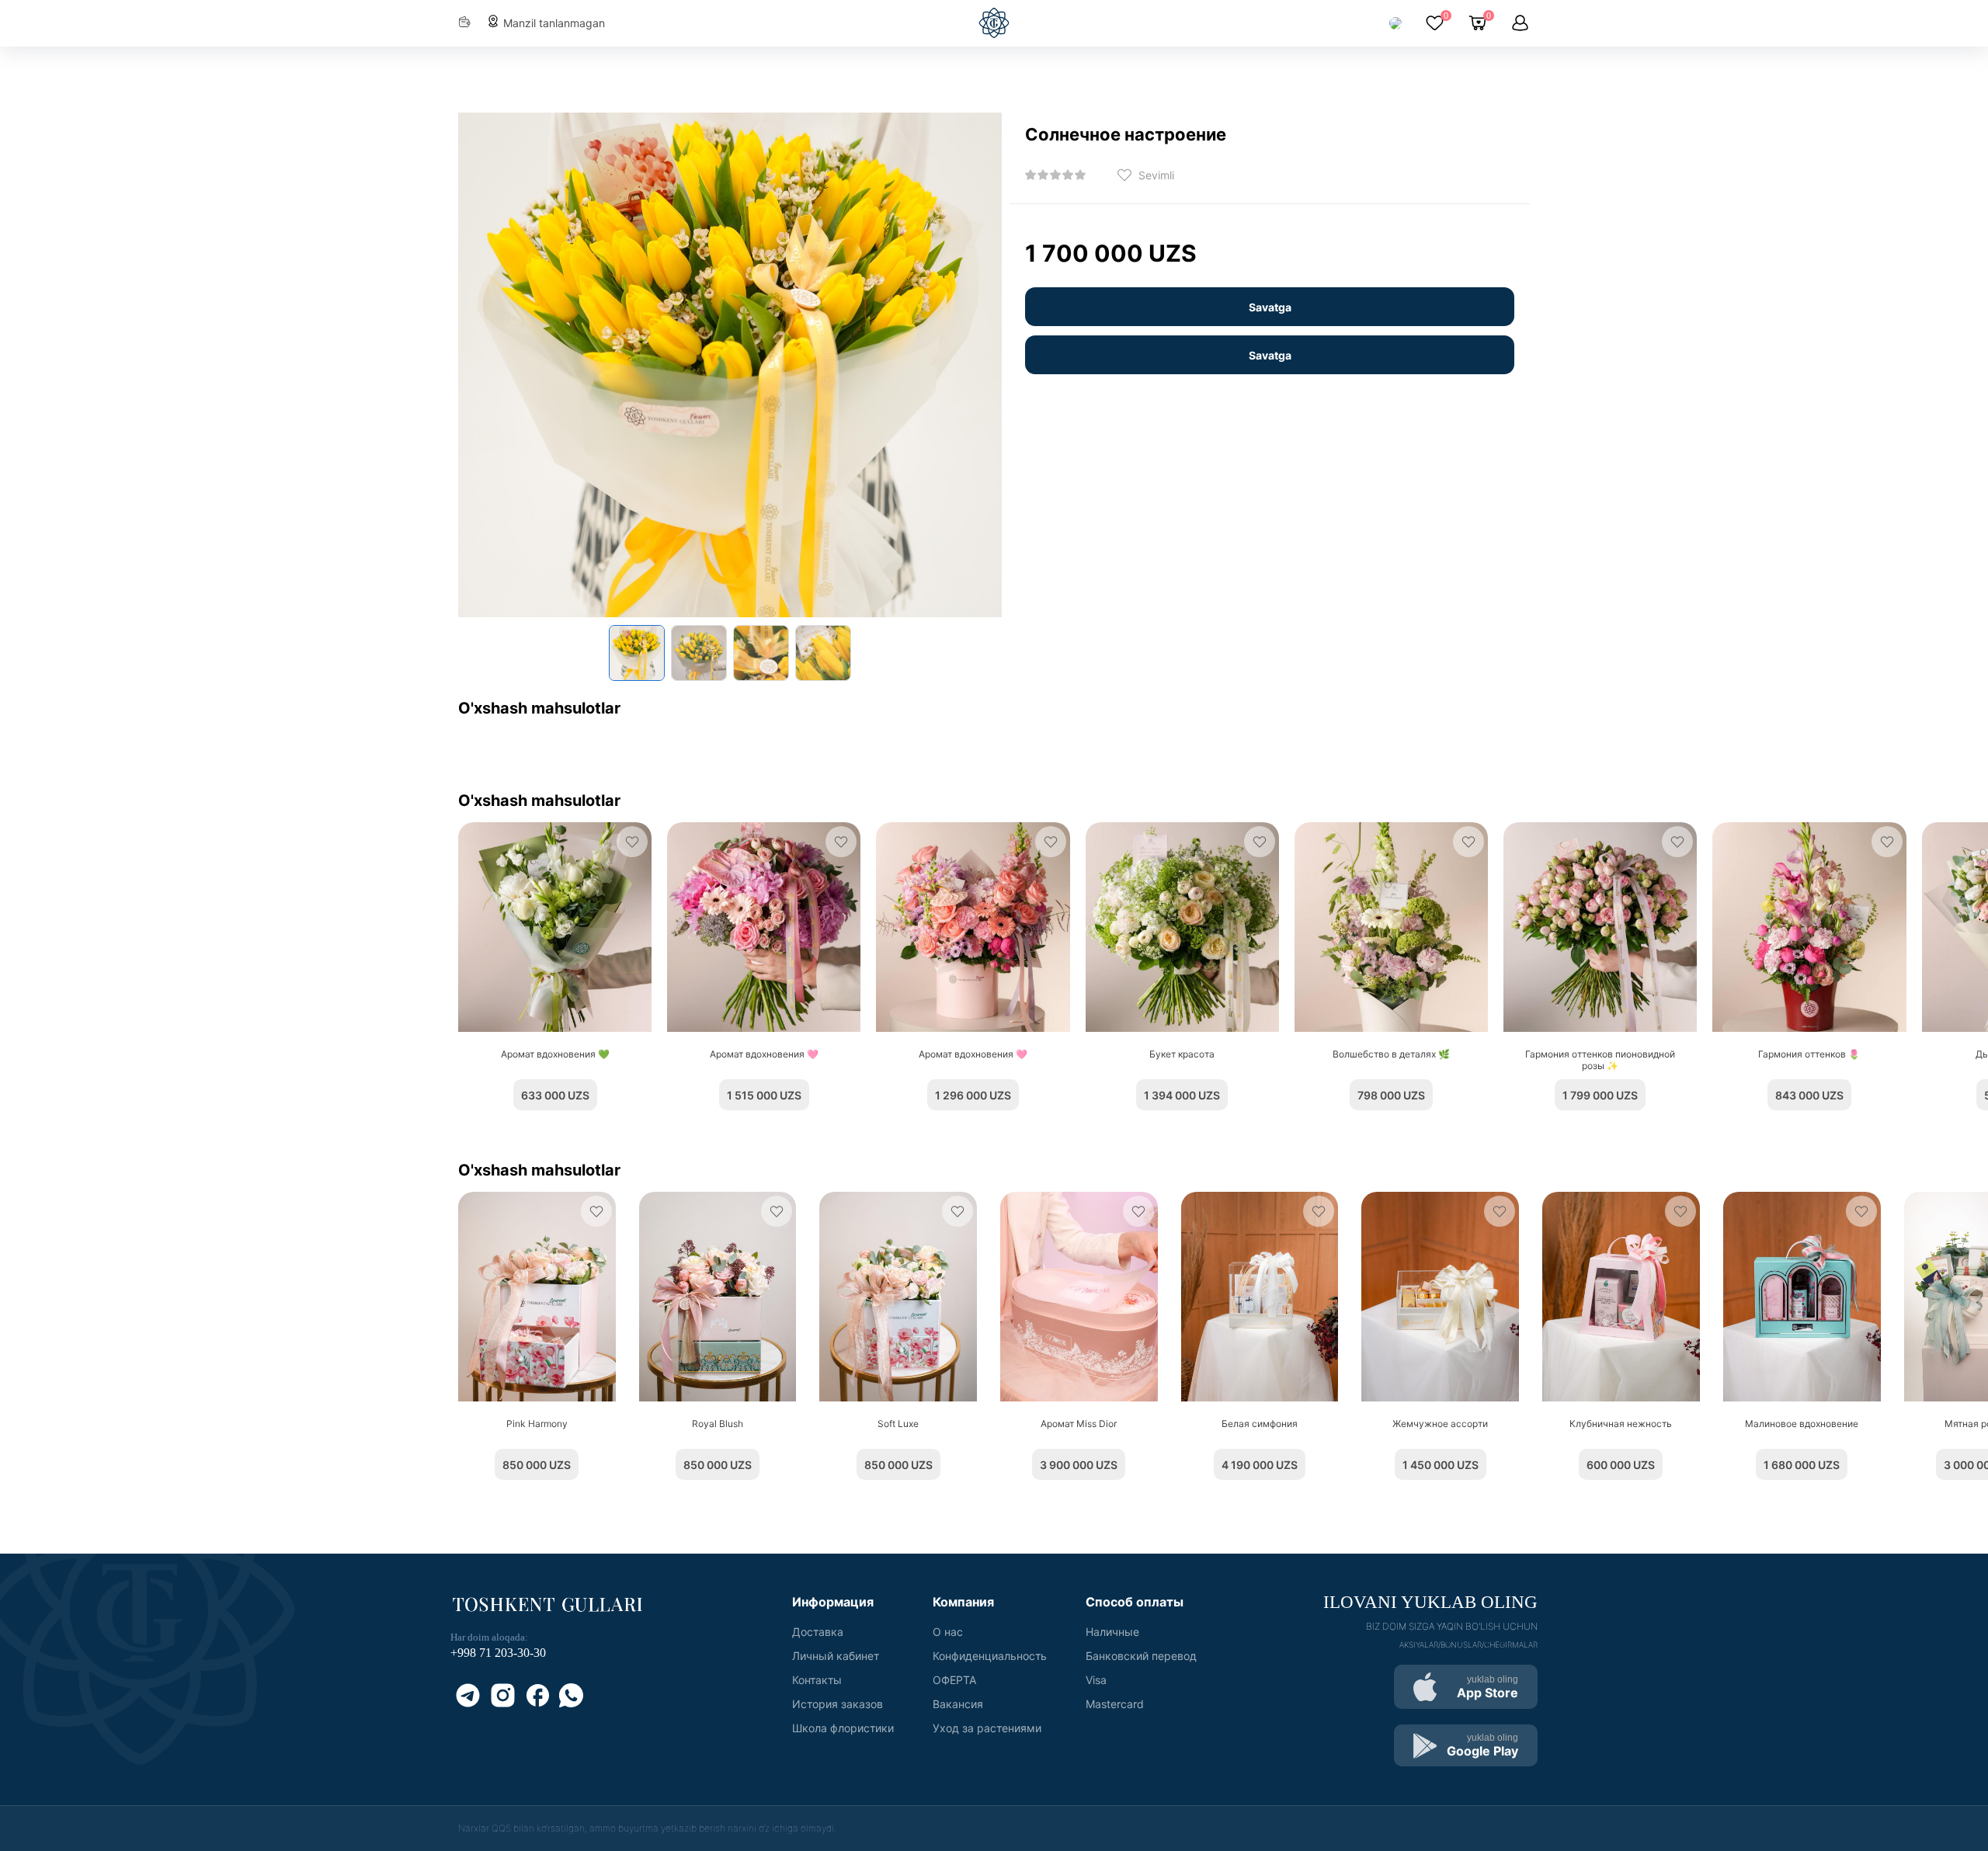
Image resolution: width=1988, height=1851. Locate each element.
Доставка (818, 1632)
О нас (948, 1632)
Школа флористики (843, 1728)
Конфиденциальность (990, 1656)
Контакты (817, 1680)
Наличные (1112, 1632)
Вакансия (958, 1704)
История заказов (838, 1704)
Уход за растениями (987, 1728)
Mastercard (1115, 1704)
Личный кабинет (836, 1656)
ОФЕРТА (954, 1680)
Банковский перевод (1141, 1656)
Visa (1096, 1680)
